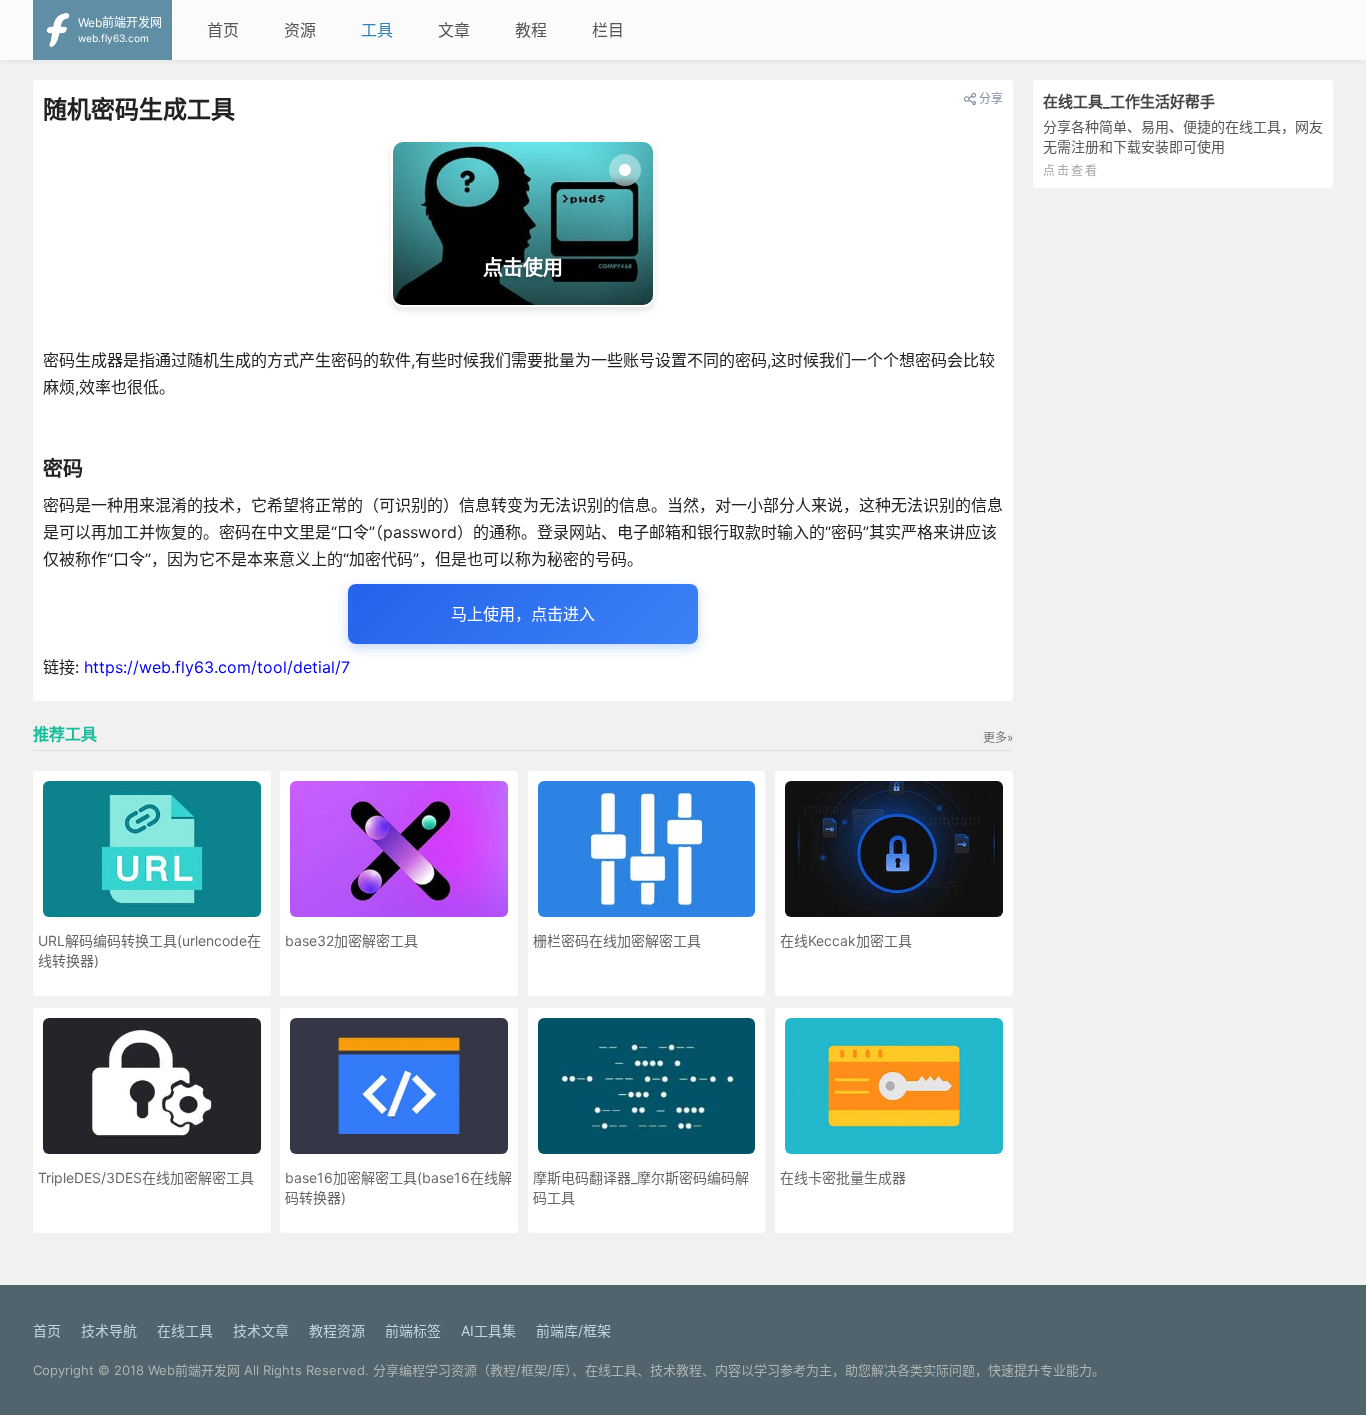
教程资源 (337, 1330)
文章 (454, 30)
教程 (531, 30)
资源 (300, 30)
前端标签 (413, 1330)
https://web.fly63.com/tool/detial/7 (217, 667)
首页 (223, 30)
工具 (377, 30)
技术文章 (261, 1330)
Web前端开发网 (194, 1370)
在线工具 (185, 1330)
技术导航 (109, 1330)
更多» (998, 737)
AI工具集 (488, 1330)
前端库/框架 (573, 1330)
